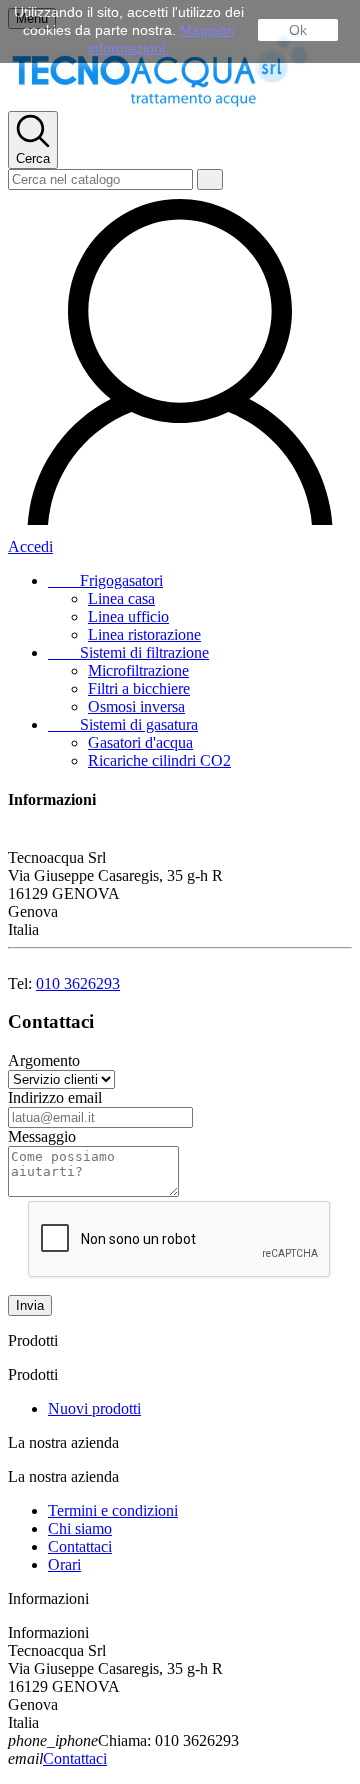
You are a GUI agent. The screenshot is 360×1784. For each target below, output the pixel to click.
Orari (64, 1564)
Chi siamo (80, 1528)
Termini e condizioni (113, 1510)
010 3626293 (78, 983)
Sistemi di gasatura (123, 724)
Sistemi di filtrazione (128, 652)
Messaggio (42, 1136)
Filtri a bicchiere (139, 688)
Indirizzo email (55, 1097)
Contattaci (80, 1546)
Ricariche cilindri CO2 (159, 760)
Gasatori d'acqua (140, 742)
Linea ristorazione (144, 634)
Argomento (44, 1060)
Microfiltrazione (138, 670)
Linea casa (121, 598)
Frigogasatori (105, 580)
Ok (298, 30)
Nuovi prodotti (94, 1408)
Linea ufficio (128, 616)
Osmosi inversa (136, 706)
